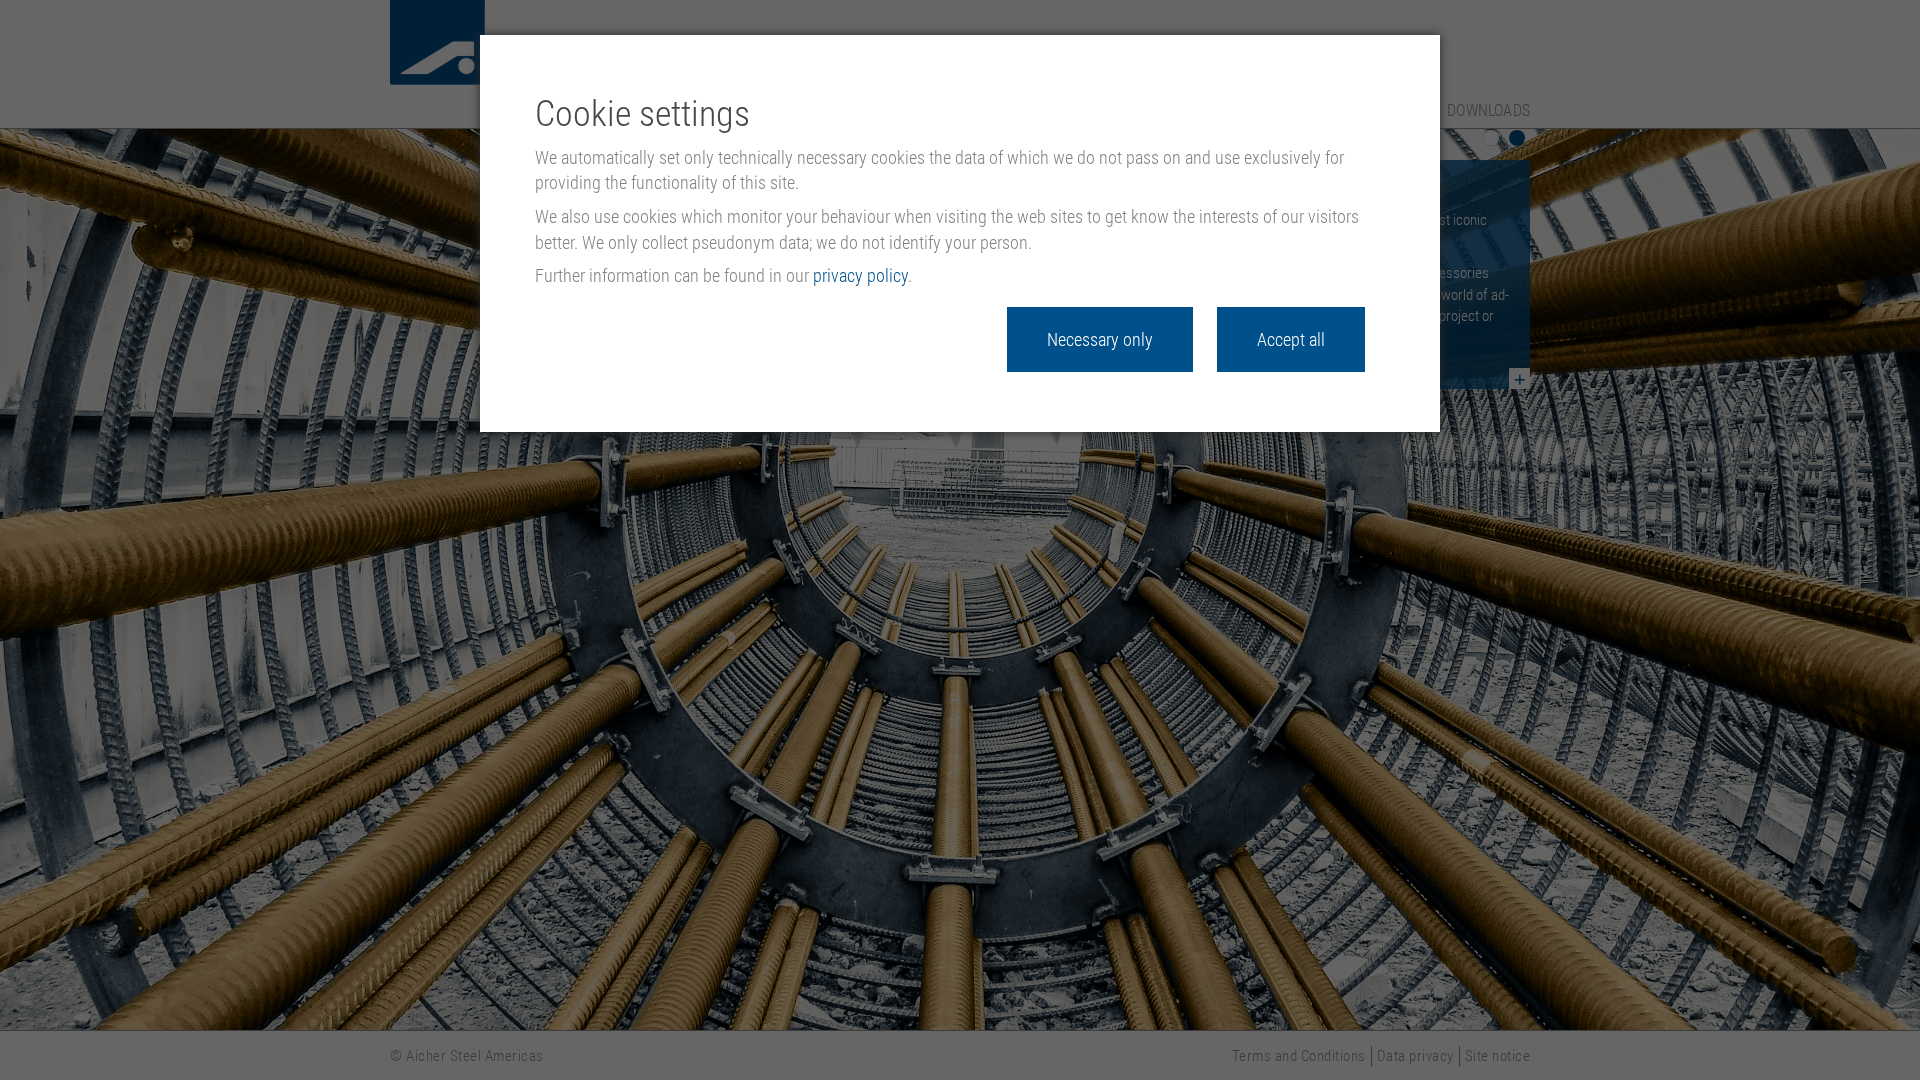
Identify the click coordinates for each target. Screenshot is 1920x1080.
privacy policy (860, 275)
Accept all (1291, 339)
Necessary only (1100, 339)
